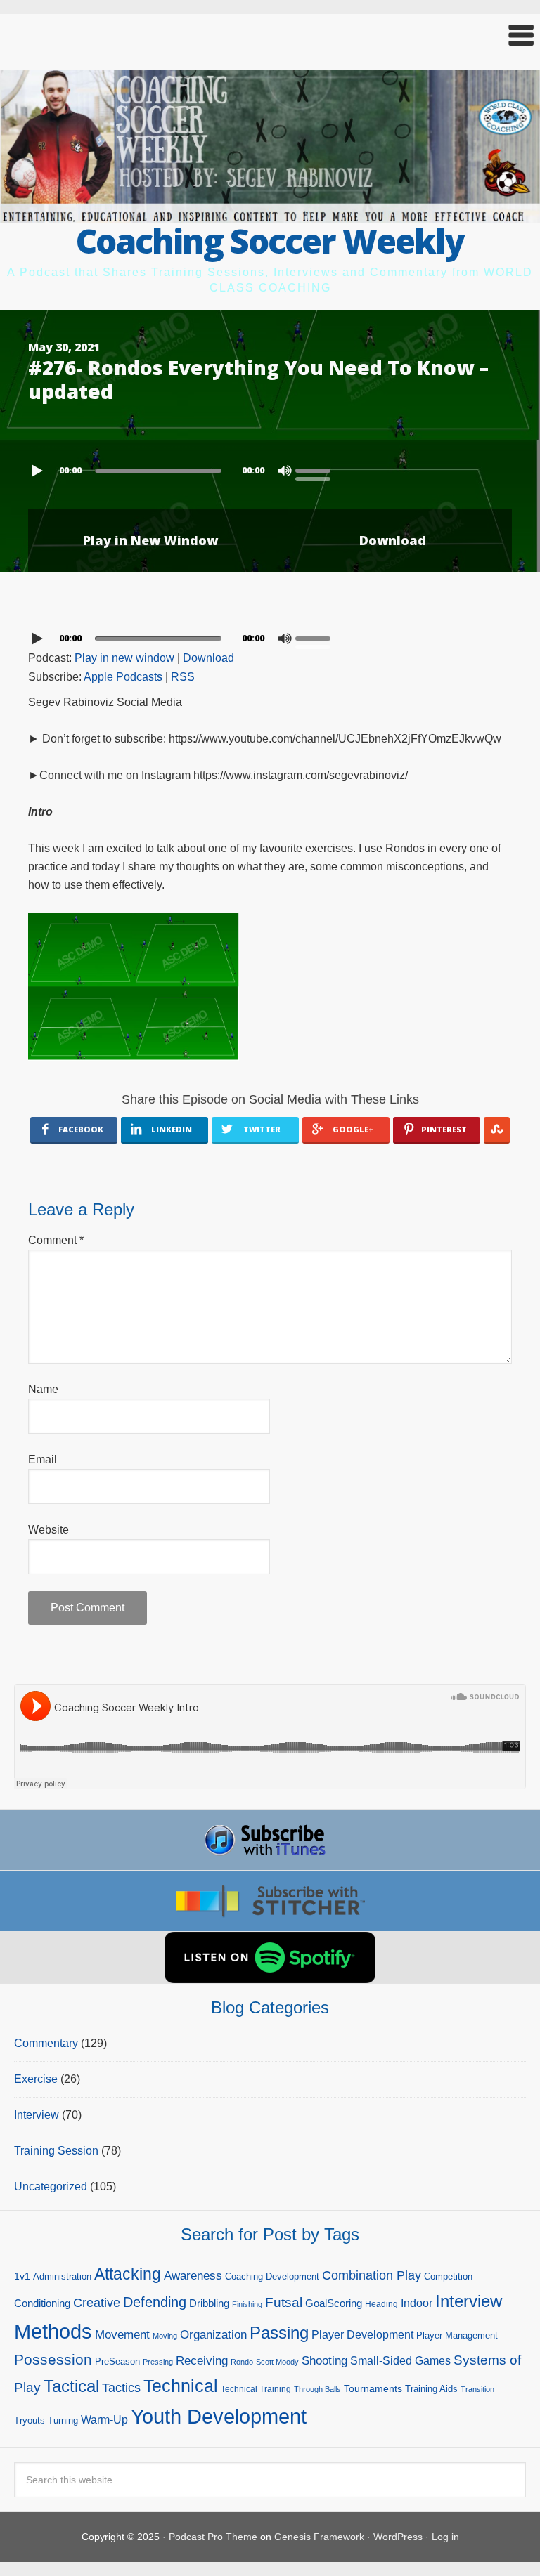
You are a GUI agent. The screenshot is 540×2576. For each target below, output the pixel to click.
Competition (448, 2276)
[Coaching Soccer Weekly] (270, 215)
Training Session (56, 2151)
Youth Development (219, 2416)
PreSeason (117, 2361)
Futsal (284, 2302)
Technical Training (256, 2389)
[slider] (316, 469)
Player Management (457, 2335)
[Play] (39, 471)
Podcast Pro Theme (213, 2537)
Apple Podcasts (123, 677)
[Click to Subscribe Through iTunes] (270, 1840)
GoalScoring (334, 2303)
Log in (445, 2537)
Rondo (242, 2362)
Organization (213, 2334)
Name (43, 1389)
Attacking (128, 2274)
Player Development (362, 2335)
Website (49, 1530)
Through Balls (317, 2389)
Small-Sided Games (400, 2361)
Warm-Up (104, 2420)
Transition (477, 2389)
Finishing (247, 2304)
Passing (279, 2333)
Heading (381, 2304)
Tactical (71, 2386)
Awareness (193, 2276)
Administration (62, 2276)
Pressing (158, 2362)
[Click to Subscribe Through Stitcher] (270, 1901)
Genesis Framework (319, 2537)
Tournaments (373, 2388)
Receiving (202, 2361)
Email (43, 1459)
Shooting (324, 2361)
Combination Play (372, 2275)
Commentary (46, 2043)
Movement (122, 2335)
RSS (183, 677)
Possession (53, 2359)
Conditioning (42, 2303)
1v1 (22, 2276)
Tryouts (30, 2420)
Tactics (121, 2388)
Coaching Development (272, 2276)
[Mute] (285, 471)
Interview (37, 2115)
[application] (270, 467)
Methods (53, 2332)
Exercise (36, 2079)
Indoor (417, 2303)
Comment (56, 1240)
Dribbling (209, 2303)
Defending (155, 2302)
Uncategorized (51, 2186)
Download (393, 540)
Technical (181, 2386)
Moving (165, 2336)
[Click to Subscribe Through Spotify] (270, 1957)
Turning (63, 2420)
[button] (270, 35)
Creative (97, 2303)
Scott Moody (277, 2362)
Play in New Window (150, 540)
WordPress (398, 2537)
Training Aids (431, 2389)
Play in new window (124, 658)
